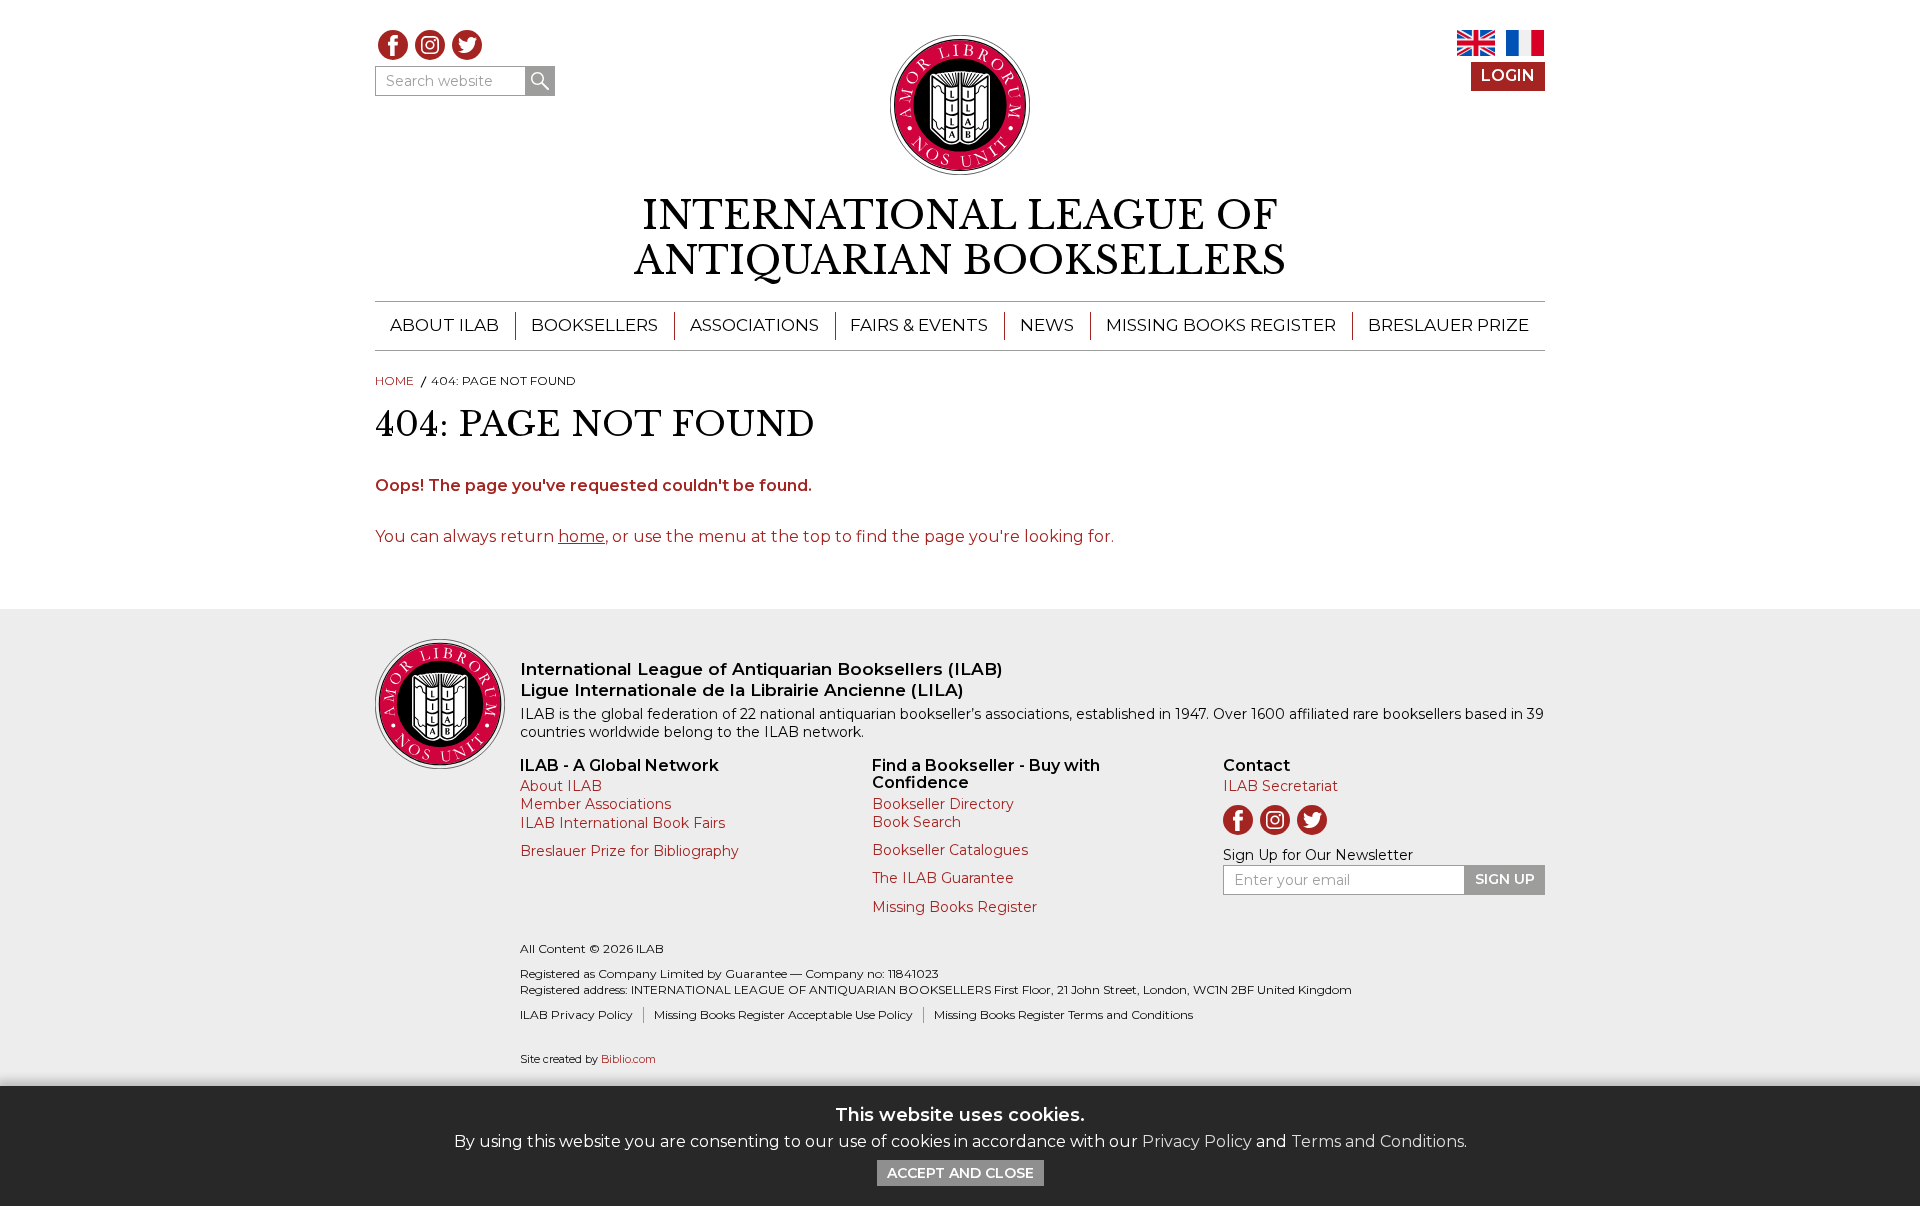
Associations (754, 325)
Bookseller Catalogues (950, 850)
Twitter (467, 45)
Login (1508, 75)
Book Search (916, 822)
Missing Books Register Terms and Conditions (1063, 1014)
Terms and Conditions (1377, 1141)
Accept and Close (960, 1173)
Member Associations (595, 804)
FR (1525, 43)
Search (540, 81)
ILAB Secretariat (1280, 786)
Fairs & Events (919, 325)
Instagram (430, 45)
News (1047, 325)
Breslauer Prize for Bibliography (629, 851)
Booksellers (594, 325)
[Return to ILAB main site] (960, 105)
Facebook (393, 45)
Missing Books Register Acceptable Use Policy (783, 1014)
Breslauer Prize (1448, 325)
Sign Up (1505, 879)
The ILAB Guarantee (943, 878)
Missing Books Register (1221, 325)
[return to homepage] (447, 704)
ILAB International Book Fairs (622, 823)
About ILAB (444, 325)
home (581, 536)
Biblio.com (628, 1059)
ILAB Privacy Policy (576, 1014)
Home (394, 380)
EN (1476, 43)
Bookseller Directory (943, 804)
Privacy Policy (1197, 1141)
